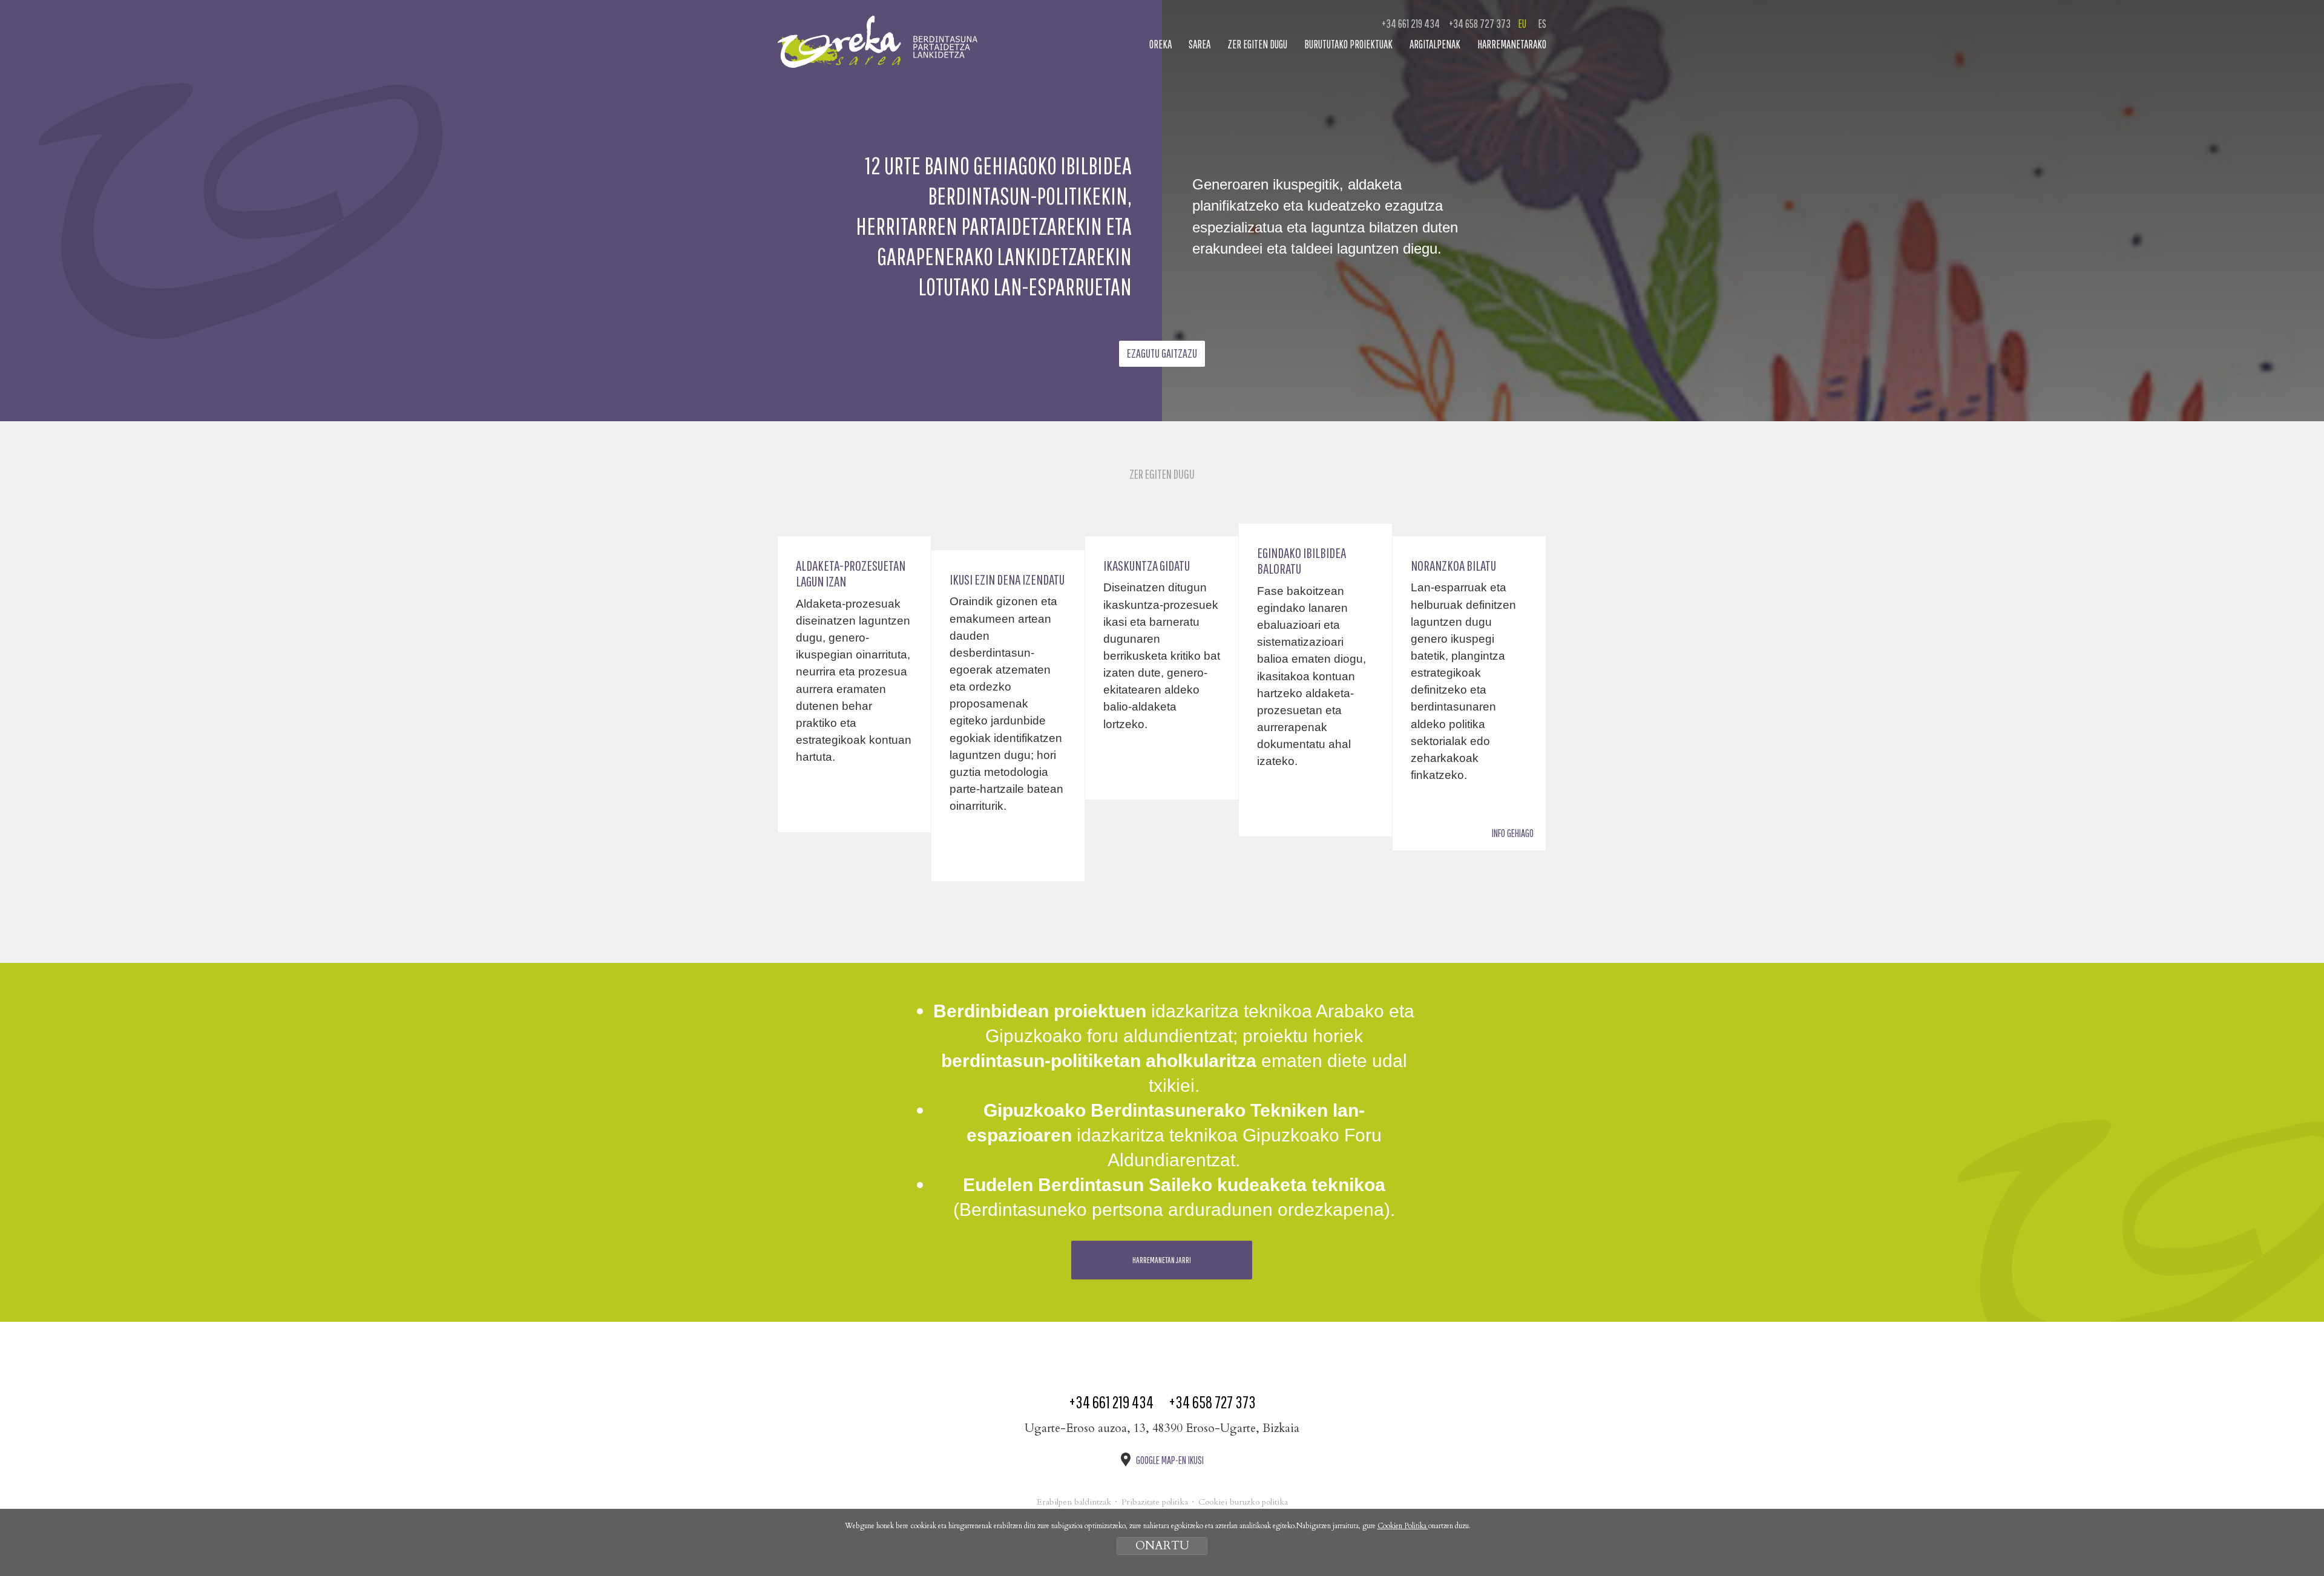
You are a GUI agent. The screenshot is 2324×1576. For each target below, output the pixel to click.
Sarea (1200, 44)
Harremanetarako (1512, 44)
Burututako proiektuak (1348, 44)
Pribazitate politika (1155, 1502)
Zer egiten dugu (1257, 44)
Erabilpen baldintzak (1074, 1502)
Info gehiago (1513, 833)
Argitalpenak (1435, 44)
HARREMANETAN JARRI (1162, 1260)
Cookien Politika (1403, 1526)
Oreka (1160, 44)
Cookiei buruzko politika (1243, 1502)
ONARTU (1162, 1546)
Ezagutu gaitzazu (1162, 353)
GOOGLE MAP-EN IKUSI (1170, 1460)
